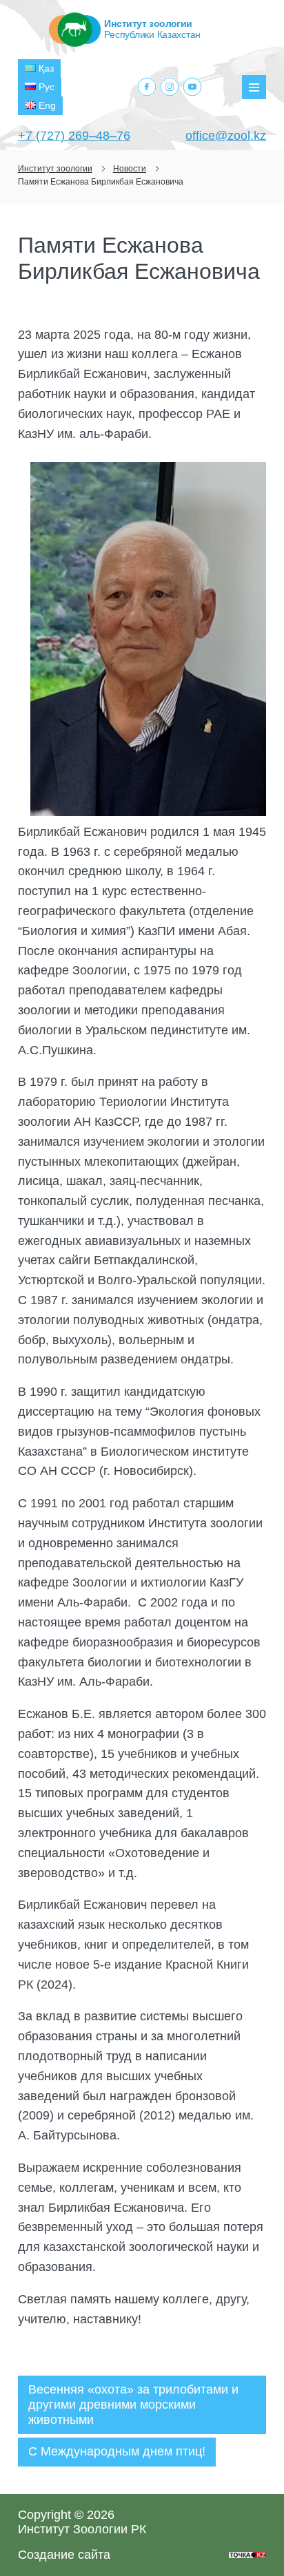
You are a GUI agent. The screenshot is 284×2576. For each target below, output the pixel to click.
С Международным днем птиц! (117, 2451)
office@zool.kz (226, 136)
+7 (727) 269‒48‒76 (74, 136)
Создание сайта (64, 2555)
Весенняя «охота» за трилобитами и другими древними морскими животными (133, 2404)
